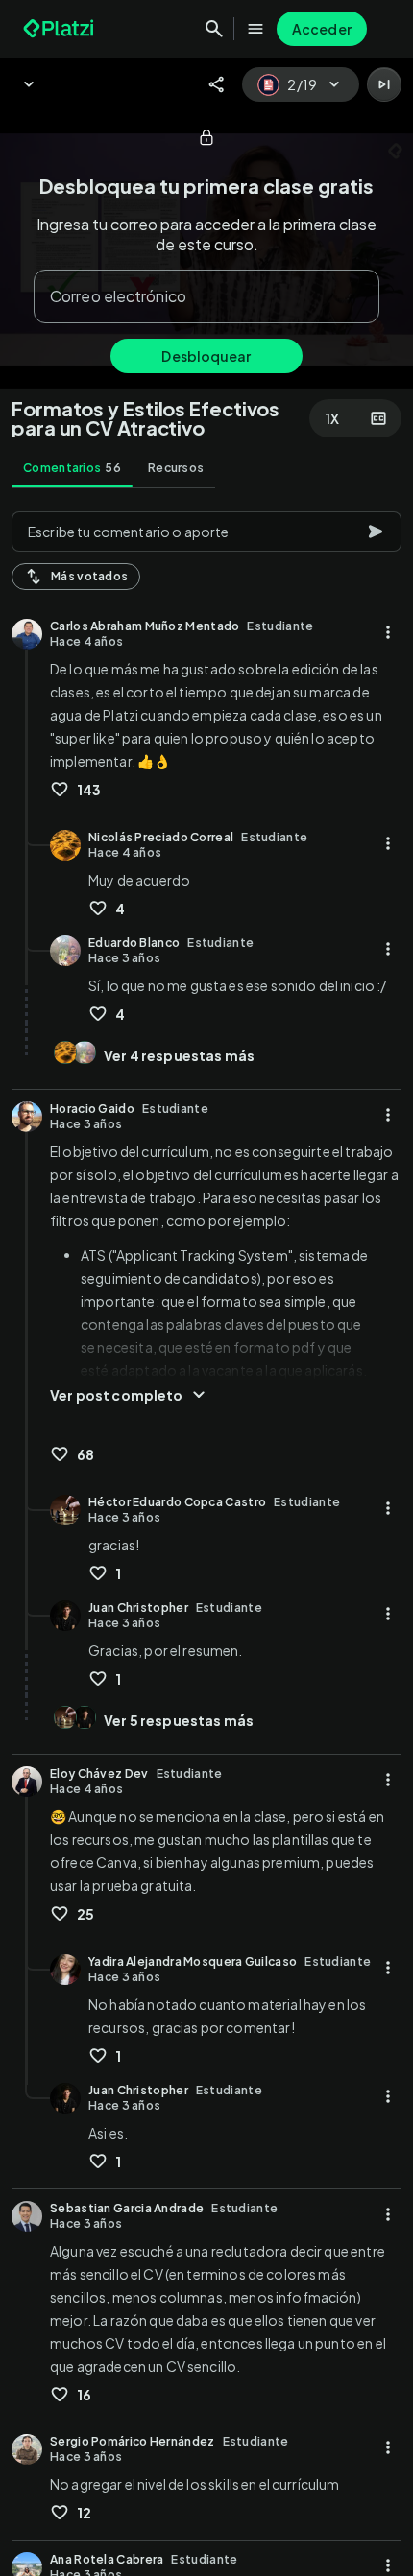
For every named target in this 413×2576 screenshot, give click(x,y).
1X (332, 418)
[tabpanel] (206, 1538)
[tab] (72, 468)
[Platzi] (61, 29)
